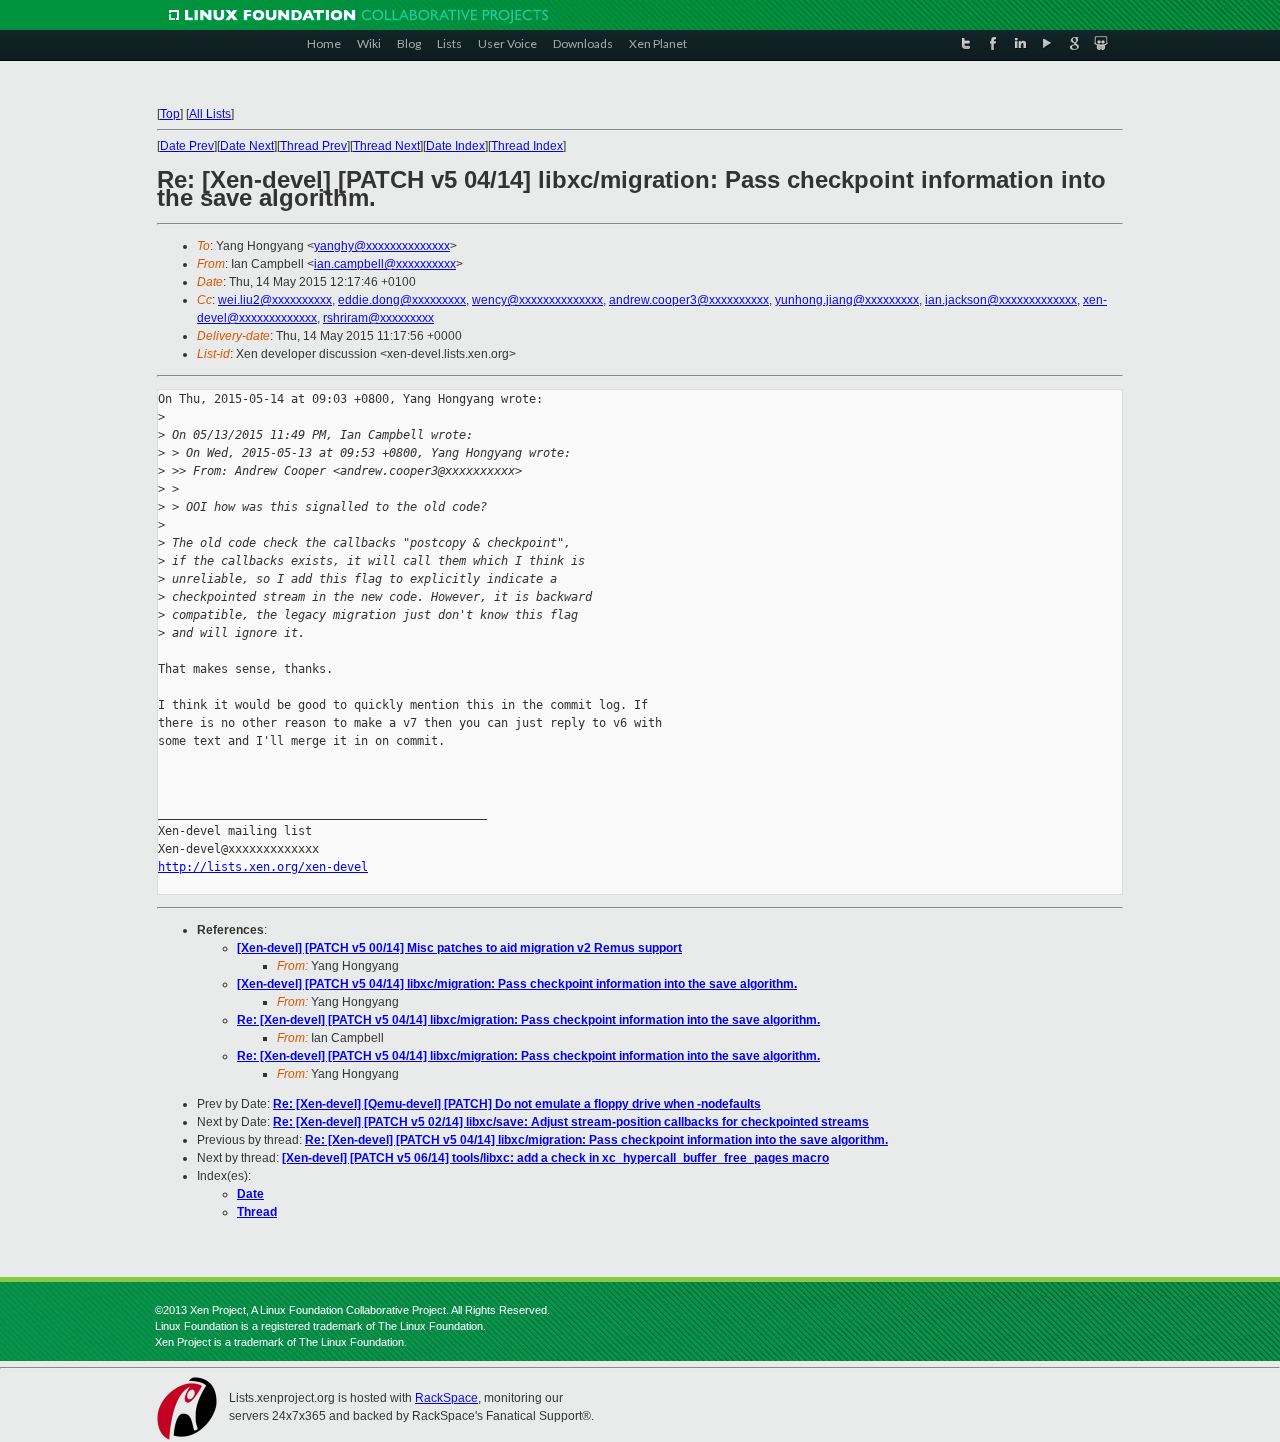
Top (170, 114)
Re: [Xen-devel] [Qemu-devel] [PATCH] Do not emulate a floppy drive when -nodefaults (517, 1104)
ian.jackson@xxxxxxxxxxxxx (1001, 300)
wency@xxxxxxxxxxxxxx (537, 300)
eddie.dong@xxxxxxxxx (402, 300)
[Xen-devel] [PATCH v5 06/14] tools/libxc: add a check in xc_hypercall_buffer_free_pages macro (555, 1158)
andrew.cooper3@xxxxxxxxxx (689, 300)
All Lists (210, 114)
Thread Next (386, 146)
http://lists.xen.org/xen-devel (263, 867)
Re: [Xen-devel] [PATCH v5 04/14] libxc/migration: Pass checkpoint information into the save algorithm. (528, 1020)
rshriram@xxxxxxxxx (378, 318)
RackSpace (446, 1398)
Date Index (455, 146)
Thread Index (527, 146)
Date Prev (187, 146)
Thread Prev (313, 146)
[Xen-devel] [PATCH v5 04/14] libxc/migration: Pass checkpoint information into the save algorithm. (517, 984)
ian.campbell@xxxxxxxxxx (385, 264)
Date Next (247, 146)
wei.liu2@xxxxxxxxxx (275, 300)
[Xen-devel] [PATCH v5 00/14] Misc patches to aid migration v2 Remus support (459, 948)
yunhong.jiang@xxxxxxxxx (847, 300)
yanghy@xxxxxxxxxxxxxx (382, 246)
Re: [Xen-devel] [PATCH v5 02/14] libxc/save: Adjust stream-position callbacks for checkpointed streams (571, 1122)
